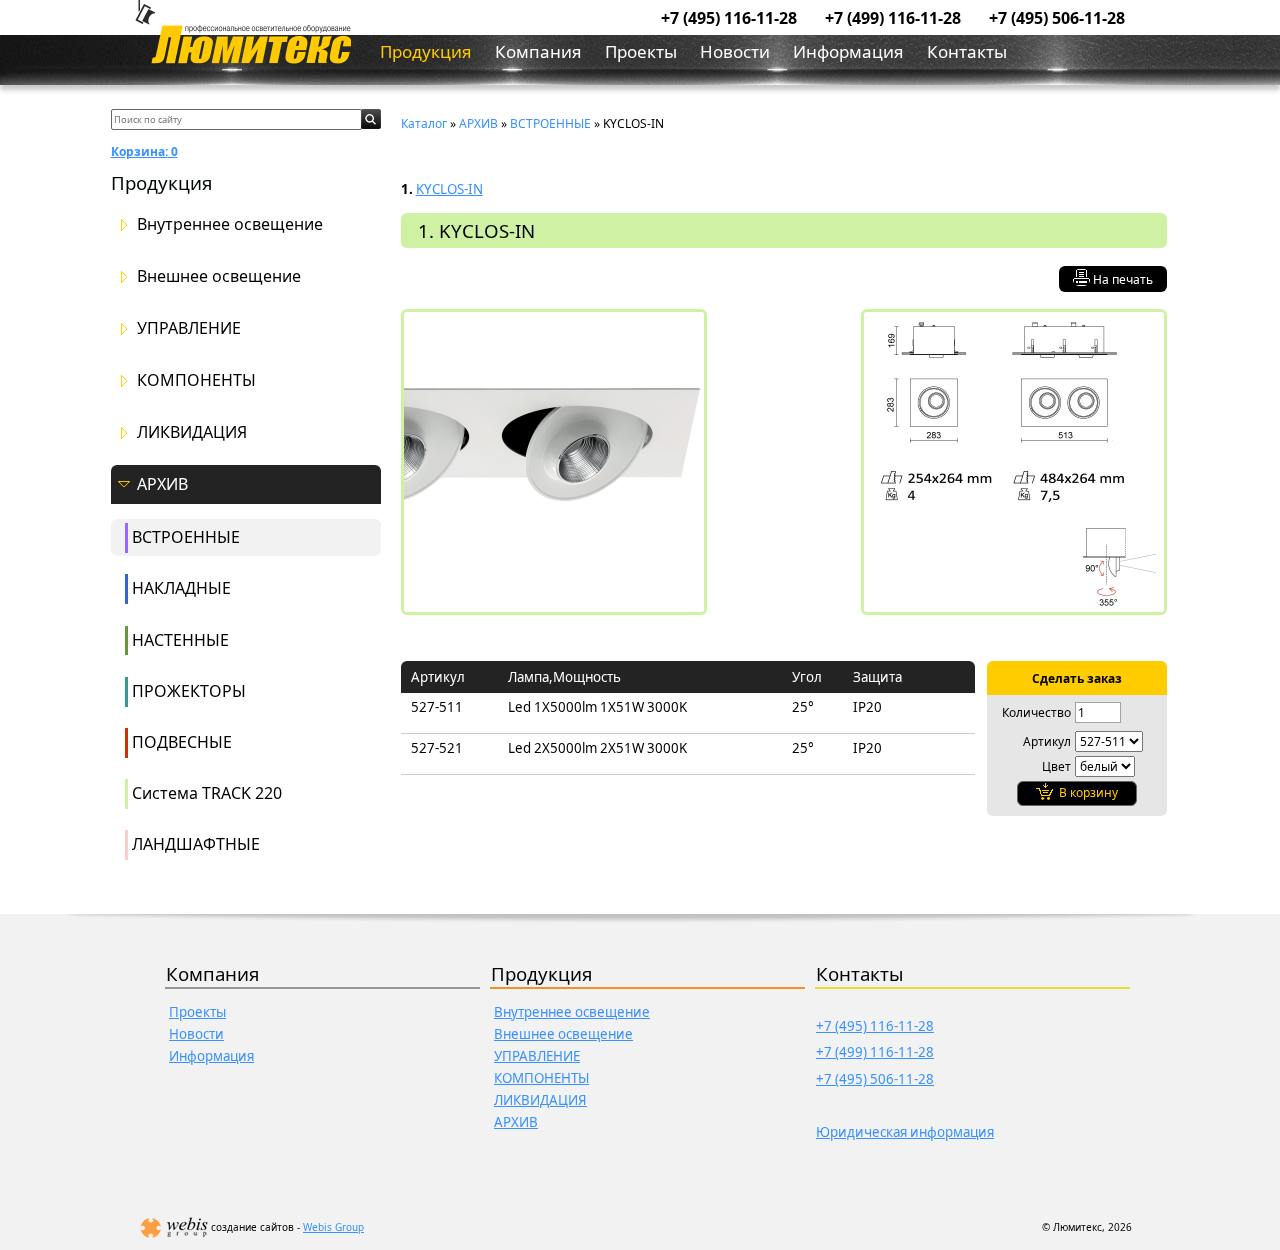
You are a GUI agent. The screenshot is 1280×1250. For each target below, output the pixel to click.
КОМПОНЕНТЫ (196, 380)
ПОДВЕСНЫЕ (182, 742)
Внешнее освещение (219, 276)
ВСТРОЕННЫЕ (186, 537)
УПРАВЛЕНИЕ (189, 328)
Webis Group (333, 1227)
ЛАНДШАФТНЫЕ (196, 844)
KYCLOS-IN (449, 189)
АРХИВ (162, 484)
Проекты (641, 51)
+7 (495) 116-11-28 (729, 18)
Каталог (424, 123)
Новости (735, 51)
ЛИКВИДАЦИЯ (192, 432)
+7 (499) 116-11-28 (893, 18)
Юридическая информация (905, 1132)
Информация (848, 51)
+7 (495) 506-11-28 (1057, 18)
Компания (538, 51)
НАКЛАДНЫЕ (181, 588)
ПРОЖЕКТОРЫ (189, 691)
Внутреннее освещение (230, 224)
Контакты (967, 51)
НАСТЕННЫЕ (180, 640)
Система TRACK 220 (207, 793)
